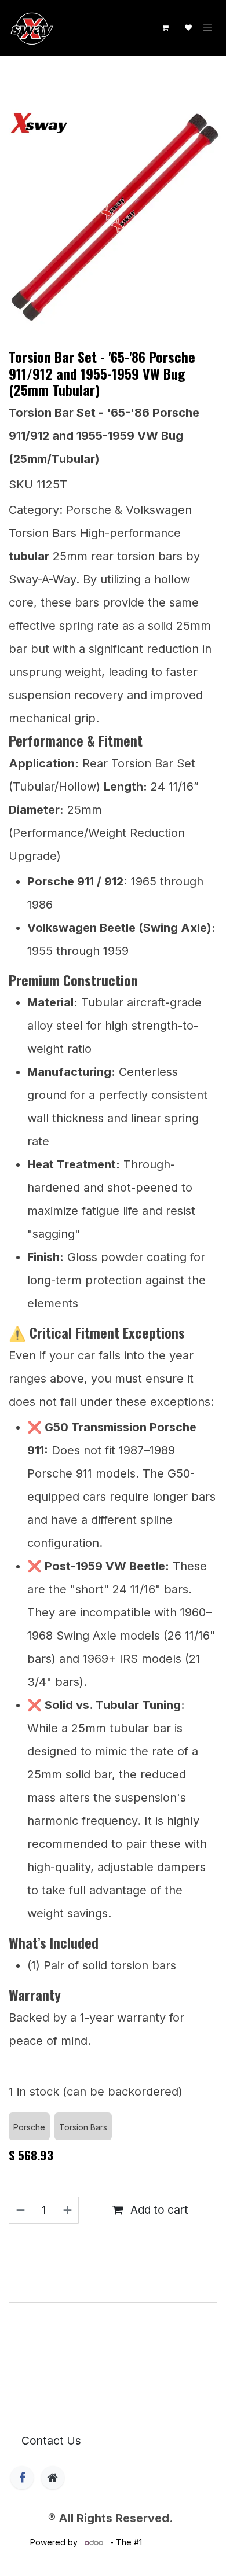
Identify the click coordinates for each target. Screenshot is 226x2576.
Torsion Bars (59, 81)
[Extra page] (53, 2478)
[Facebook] (22, 2478)
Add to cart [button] (158, 2210)
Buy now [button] (118, 2242)
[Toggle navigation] (207, 28)
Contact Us (51, 2441)
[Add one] (68, 2210)
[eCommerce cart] (165, 28)
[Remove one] (20, 2210)
